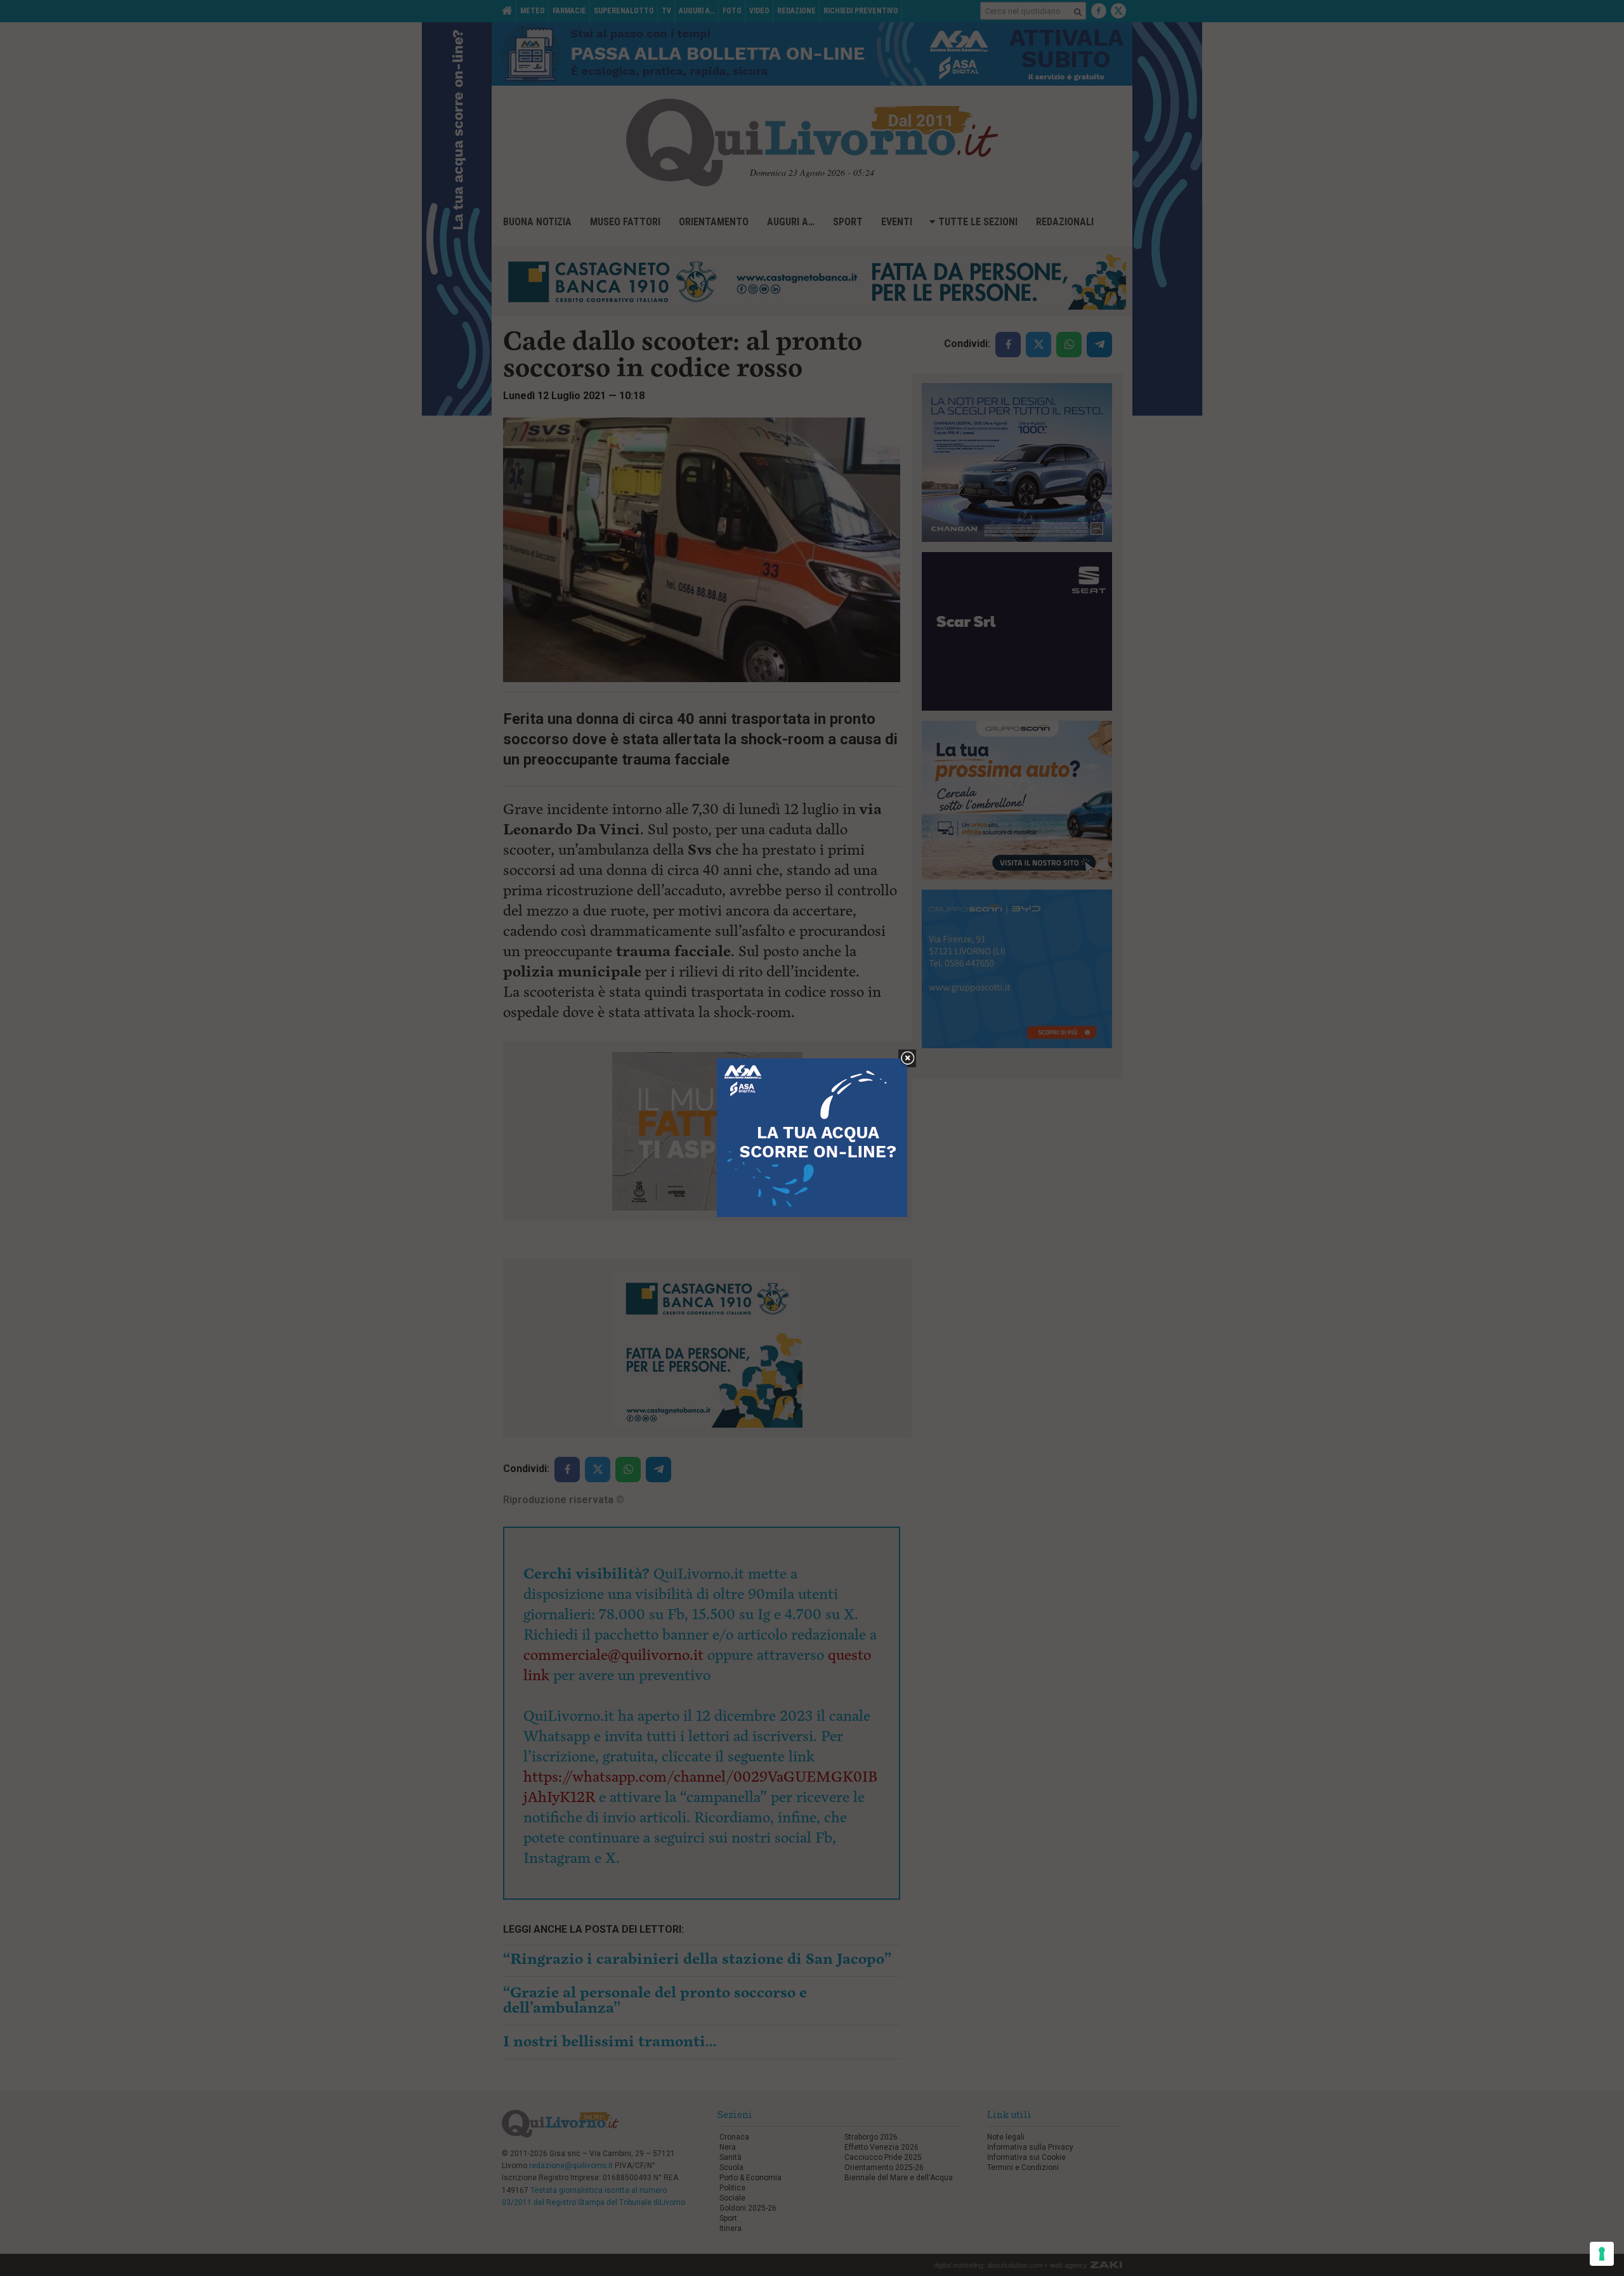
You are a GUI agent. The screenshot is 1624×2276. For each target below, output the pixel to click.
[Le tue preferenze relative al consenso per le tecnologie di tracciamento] (1602, 2254)
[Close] (907, 1059)
